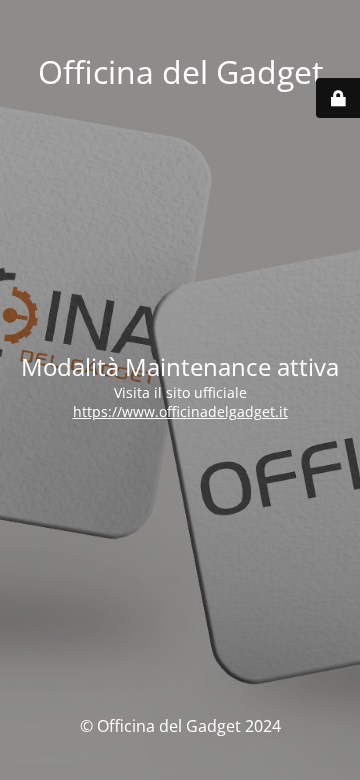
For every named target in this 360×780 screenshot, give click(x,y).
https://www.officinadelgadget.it (180, 411)
